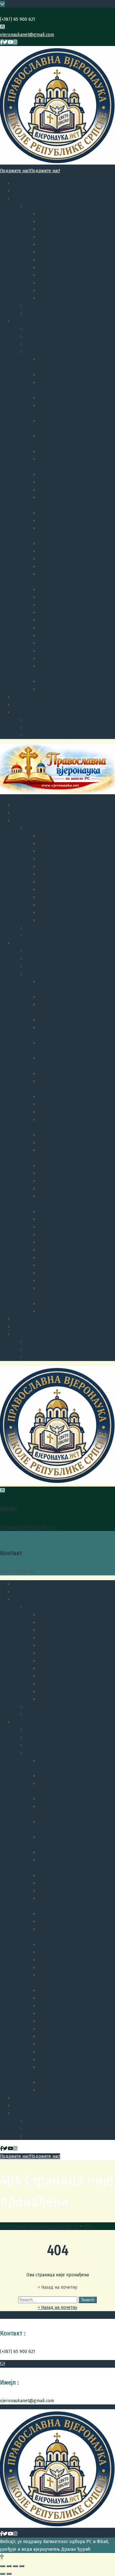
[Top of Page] (2, 2557)
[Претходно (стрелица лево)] (3, 2574)
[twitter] (5, 42)
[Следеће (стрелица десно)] (9, 2574)
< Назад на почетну (57, 2307)
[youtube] (10, 42)
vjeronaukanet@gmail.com (27, 35)
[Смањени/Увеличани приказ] (22, 2566)
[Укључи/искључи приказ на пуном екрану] (15, 2566)
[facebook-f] (1, 42)
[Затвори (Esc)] (3, 2566)
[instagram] (15, 42)
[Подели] (9, 2566)
